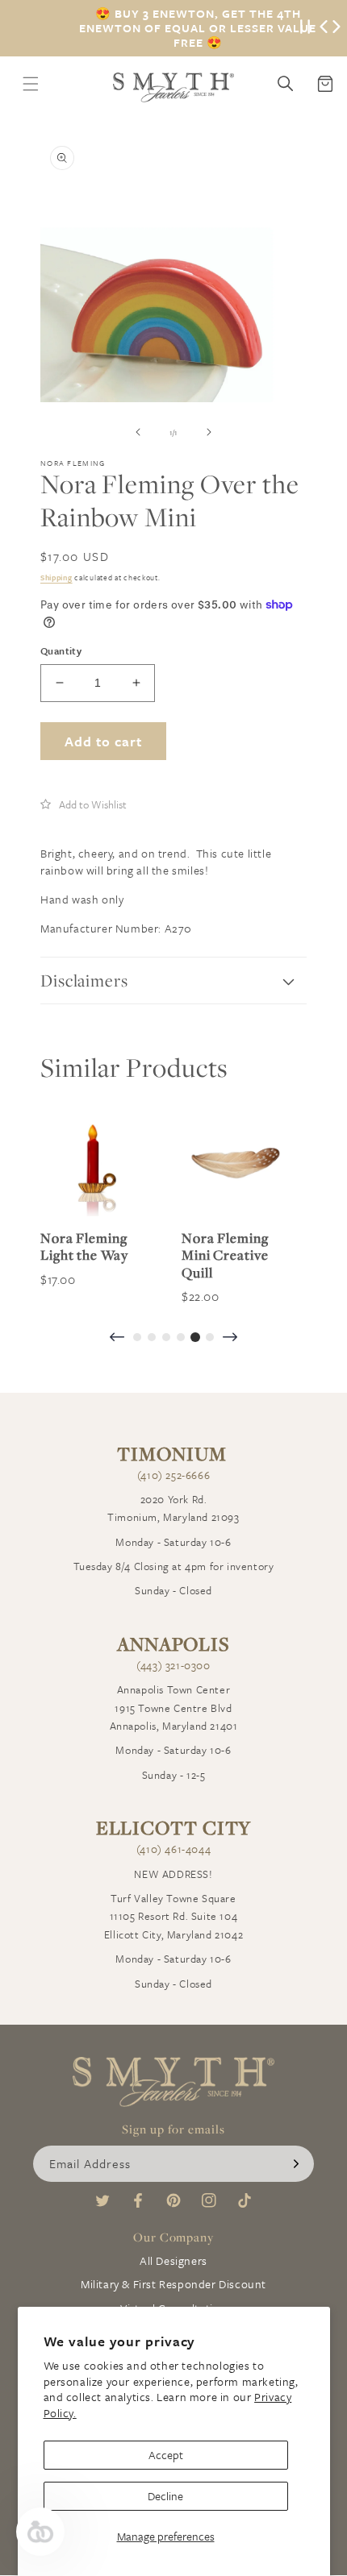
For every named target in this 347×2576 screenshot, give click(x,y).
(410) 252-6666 (173, 1475)
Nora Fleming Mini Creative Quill (225, 1255)
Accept (166, 2455)
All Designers (173, 2260)
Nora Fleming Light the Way (84, 1246)
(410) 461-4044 (173, 1849)
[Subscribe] (296, 2164)
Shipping (56, 577)
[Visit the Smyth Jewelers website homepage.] (173, 87)
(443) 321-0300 (173, 1665)
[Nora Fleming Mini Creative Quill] (236, 1162)
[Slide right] (209, 432)
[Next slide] (230, 1338)
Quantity (61, 650)
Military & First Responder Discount (173, 2284)
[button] (84, 804)
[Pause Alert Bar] (305, 28)
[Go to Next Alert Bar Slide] (337, 28)
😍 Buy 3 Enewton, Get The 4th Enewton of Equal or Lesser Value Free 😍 (198, 28)
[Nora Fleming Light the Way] (95, 1162)
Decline (165, 2496)
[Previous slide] (117, 1338)
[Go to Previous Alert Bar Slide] (324, 28)
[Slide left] (138, 432)
